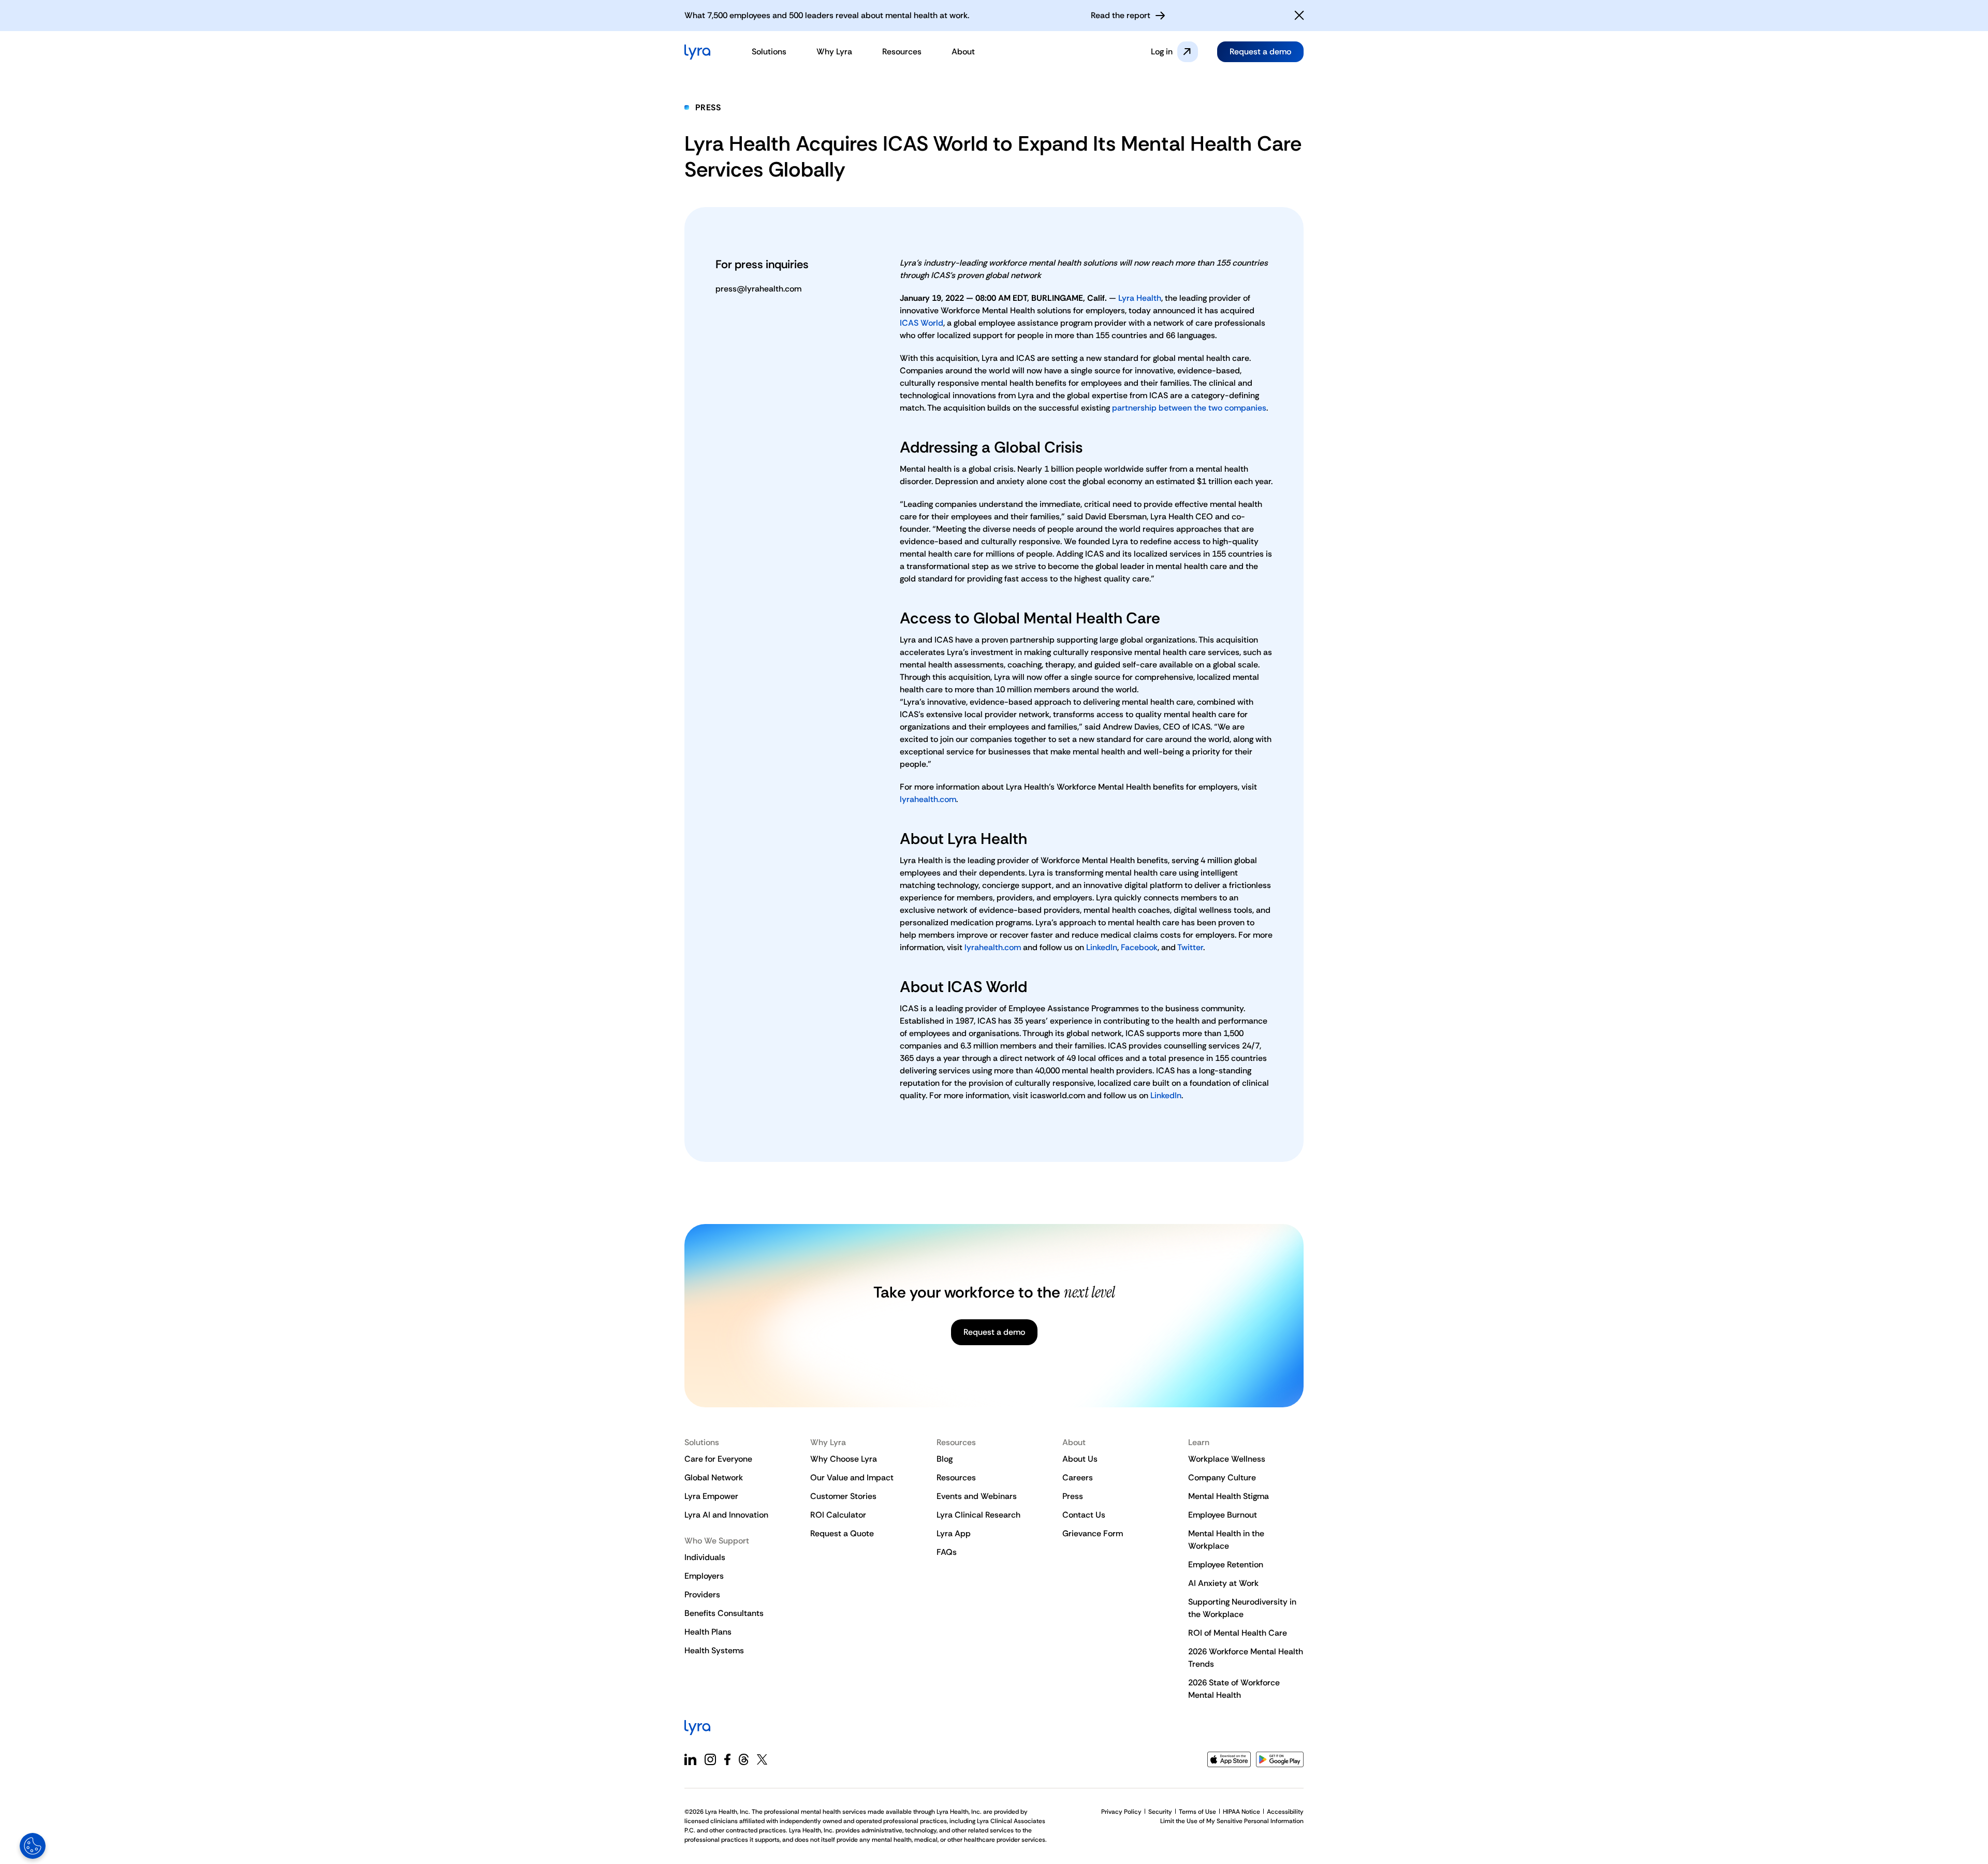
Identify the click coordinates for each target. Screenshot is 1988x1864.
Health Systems (714, 1650)
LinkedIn (1102, 947)
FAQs (947, 1552)
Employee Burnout (1223, 1515)
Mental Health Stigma (1229, 1496)
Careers (1078, 1477)
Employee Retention (1226, 1564)
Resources (956, 1477)
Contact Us (1084, 1515)
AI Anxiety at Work (1223, 1583)
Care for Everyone (718, 1459)
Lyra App (954, 1533)
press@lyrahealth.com (758, 289)
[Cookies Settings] (33, 1846)
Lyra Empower (711, 1496)
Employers (704, 1576)
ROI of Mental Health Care (1238, 1633)
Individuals (705, 1557)
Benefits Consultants (724, 1613)
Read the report (1121, 15)
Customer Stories (843, 1496)
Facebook (1139, 947)
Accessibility (1285, 1812)
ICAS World (922, 323)
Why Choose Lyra (844, 1459)
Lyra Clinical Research (978, 1515)
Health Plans (708, 1632)
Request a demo (1260, 52)
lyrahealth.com (928, 799)
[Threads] (744, 1759)
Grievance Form (1093, 1533)
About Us (1080, 1459)
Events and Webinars (977, 1496)
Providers (702, 1594)
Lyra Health (1140, 298)
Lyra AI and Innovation (726, 1515)
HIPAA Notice (1241, 1812)
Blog (945, 1459)
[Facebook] (727, 1759)
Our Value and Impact (852, 1477)
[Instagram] (710, 1759)
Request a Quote (842, 1533)
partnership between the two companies (1189, 408)
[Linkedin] (690, 1759)
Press (708, 107)
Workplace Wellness (1227, 1459)
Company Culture (1222, 1477)
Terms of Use (1197, 1812)
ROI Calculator (838, 1515)
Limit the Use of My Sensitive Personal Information (1232, 1821)
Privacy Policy (1121, 1812)
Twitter (1190, 947)
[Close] (1299, 16)
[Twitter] (762, 1759)
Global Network (714, 1477)
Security (1160, 1812)
